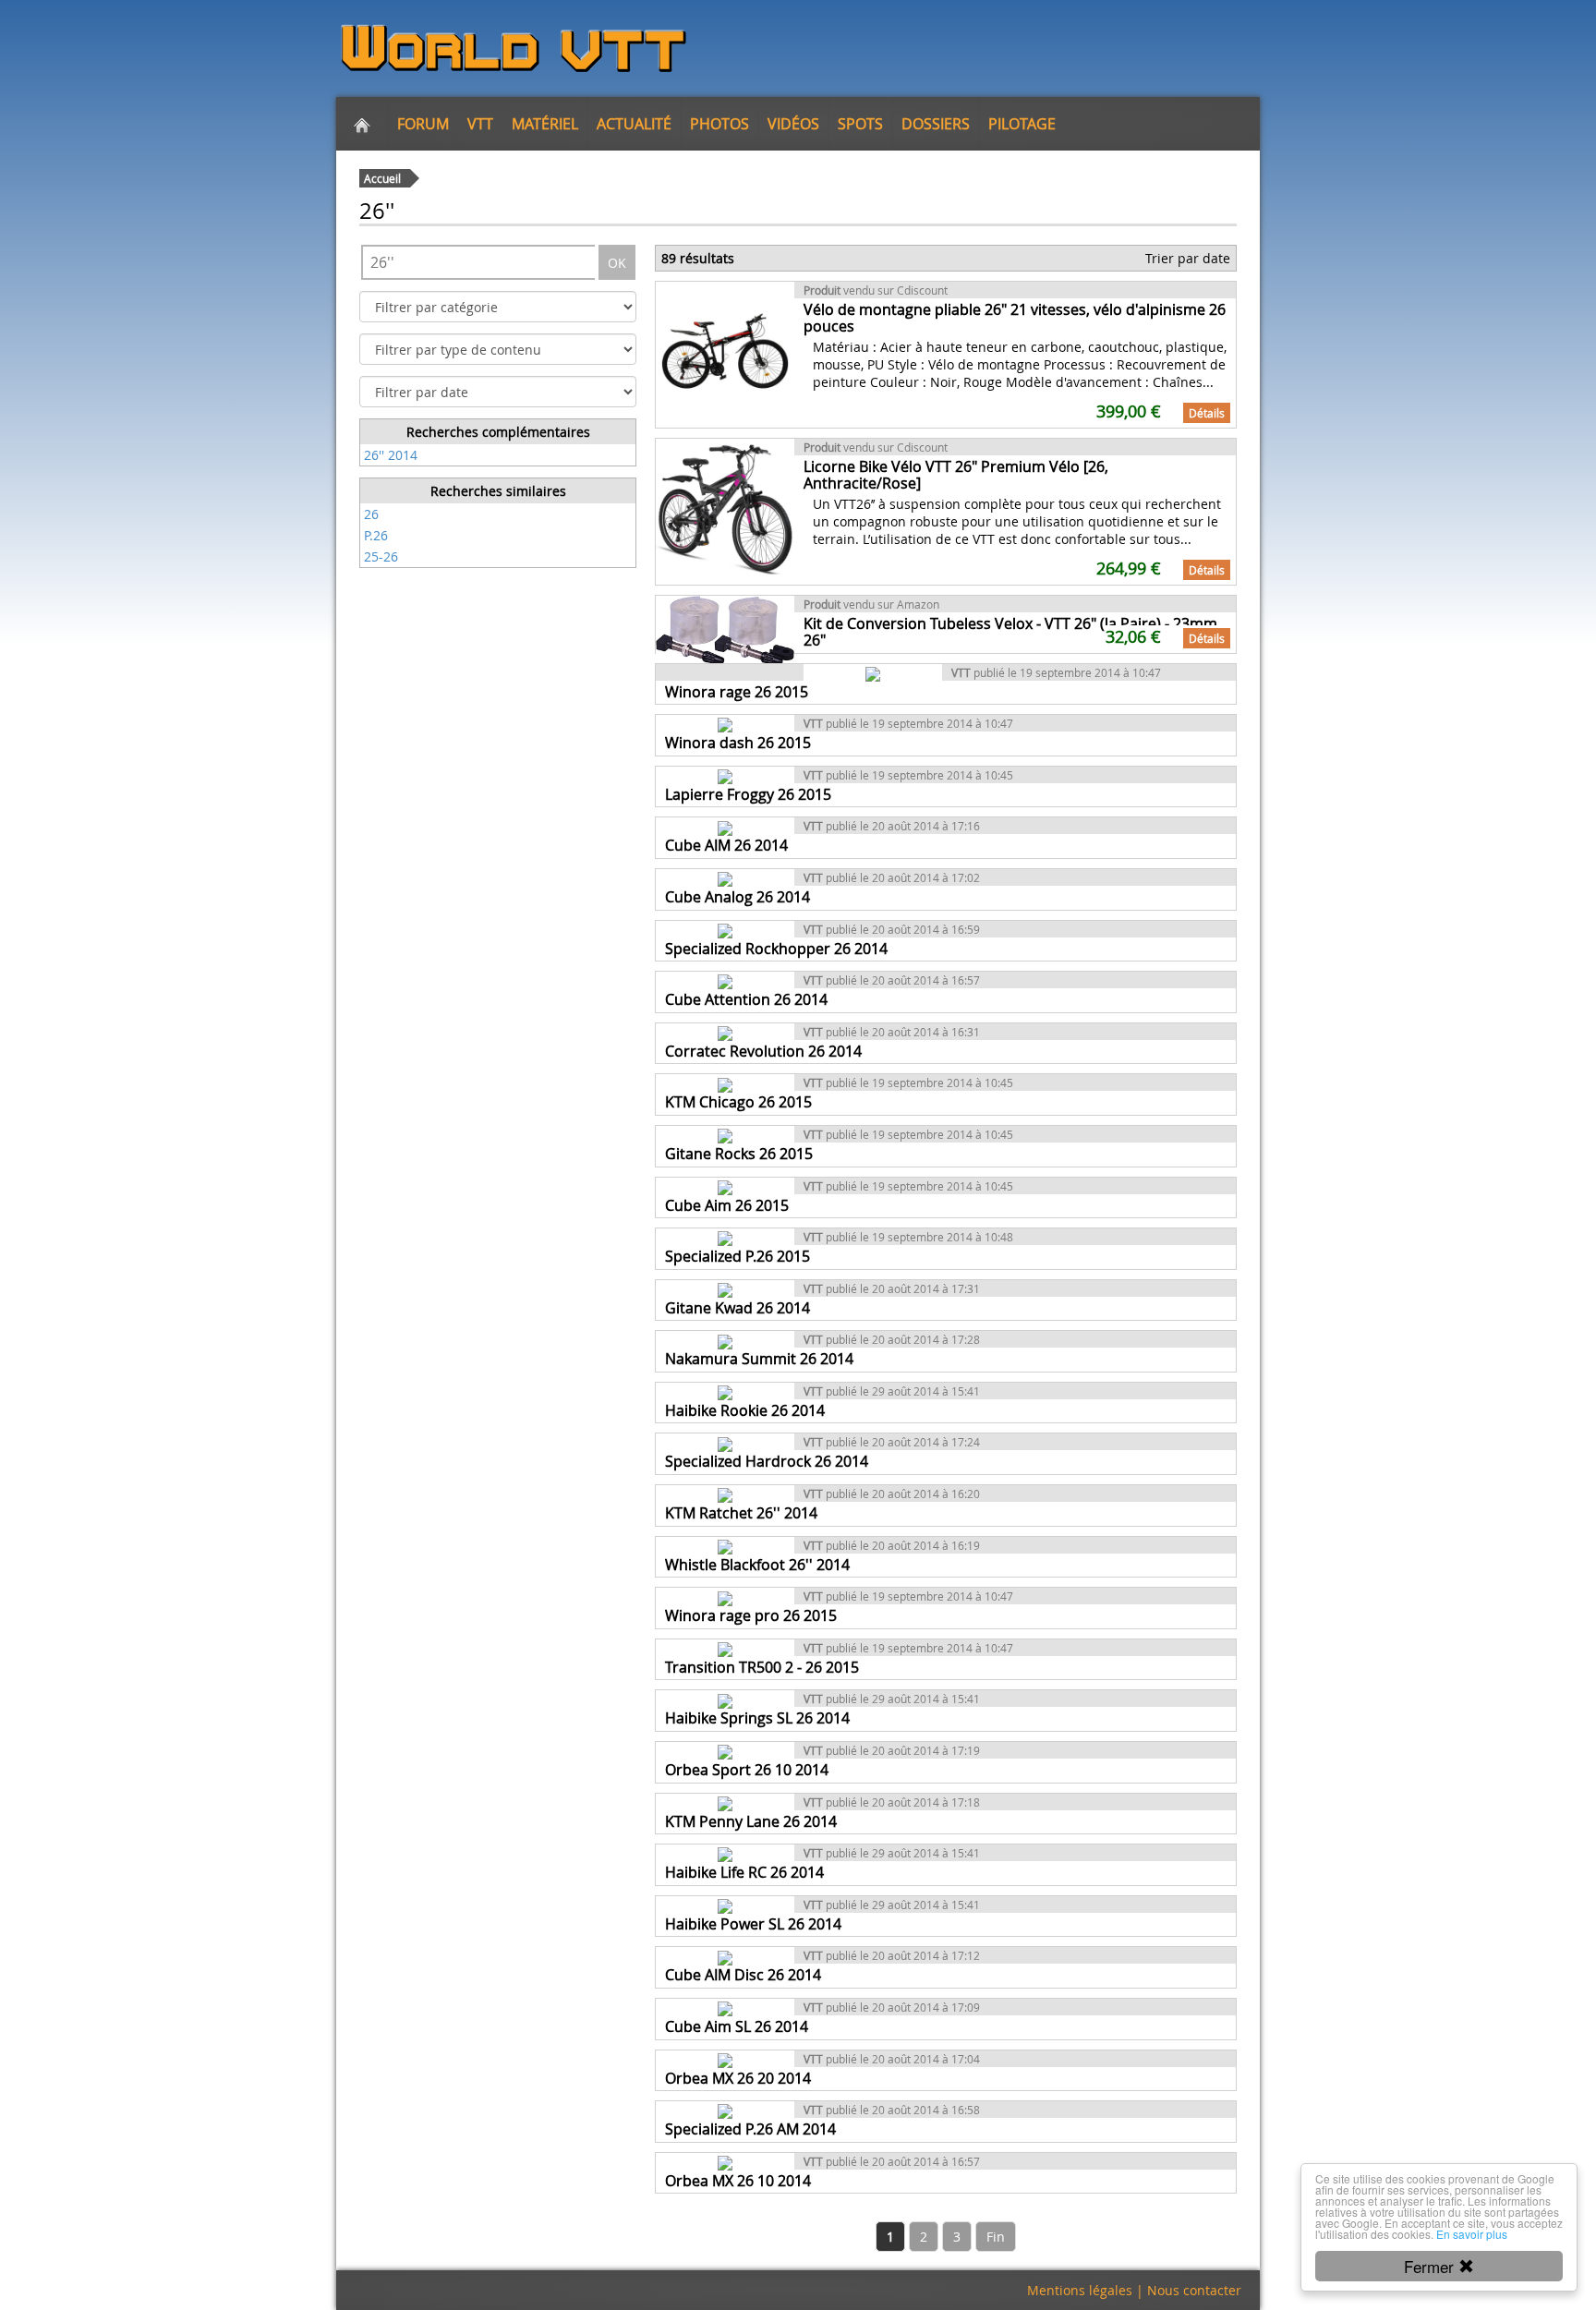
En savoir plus (1472, 2234)
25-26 (381, 556)
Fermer (1431, 2266)
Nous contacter (1194, 2290)
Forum (423, 124)
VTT (480, 124)
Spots (860, 124)
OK (617, 263)
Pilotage (1022, 124)
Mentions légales (1080, 2290)
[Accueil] (362, 124)
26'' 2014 (391, 455)
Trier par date (1188, 258)
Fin (996, 2237)
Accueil (382, 178)
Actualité (634, 124)
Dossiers (936, 124)
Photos (719, 124)
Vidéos (793, 124)
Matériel (545, 124)
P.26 (376, 535)
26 (371, 514)
